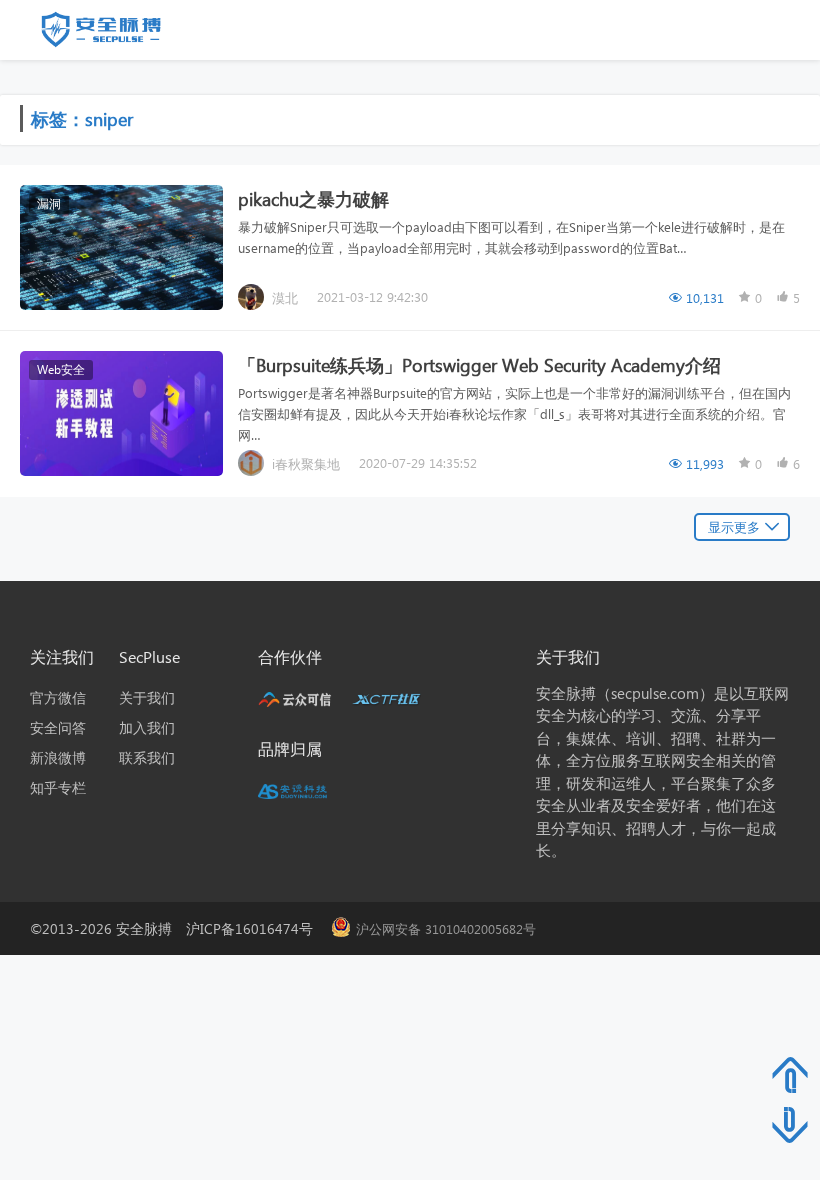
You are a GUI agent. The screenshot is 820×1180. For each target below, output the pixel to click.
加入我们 (147, 727)
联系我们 (147, 757)
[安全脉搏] (116, 34)
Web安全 (61, 369)
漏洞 (49, 203)
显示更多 (734, 526)
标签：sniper (82, 118)
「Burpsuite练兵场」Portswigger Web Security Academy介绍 (479, 364)
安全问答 (58, 727)
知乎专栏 (58, 787)
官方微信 (58, 697)
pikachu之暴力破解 (313, 198)
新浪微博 (58, 757)
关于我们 (147, 697)
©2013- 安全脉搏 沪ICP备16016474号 (178, 928)
